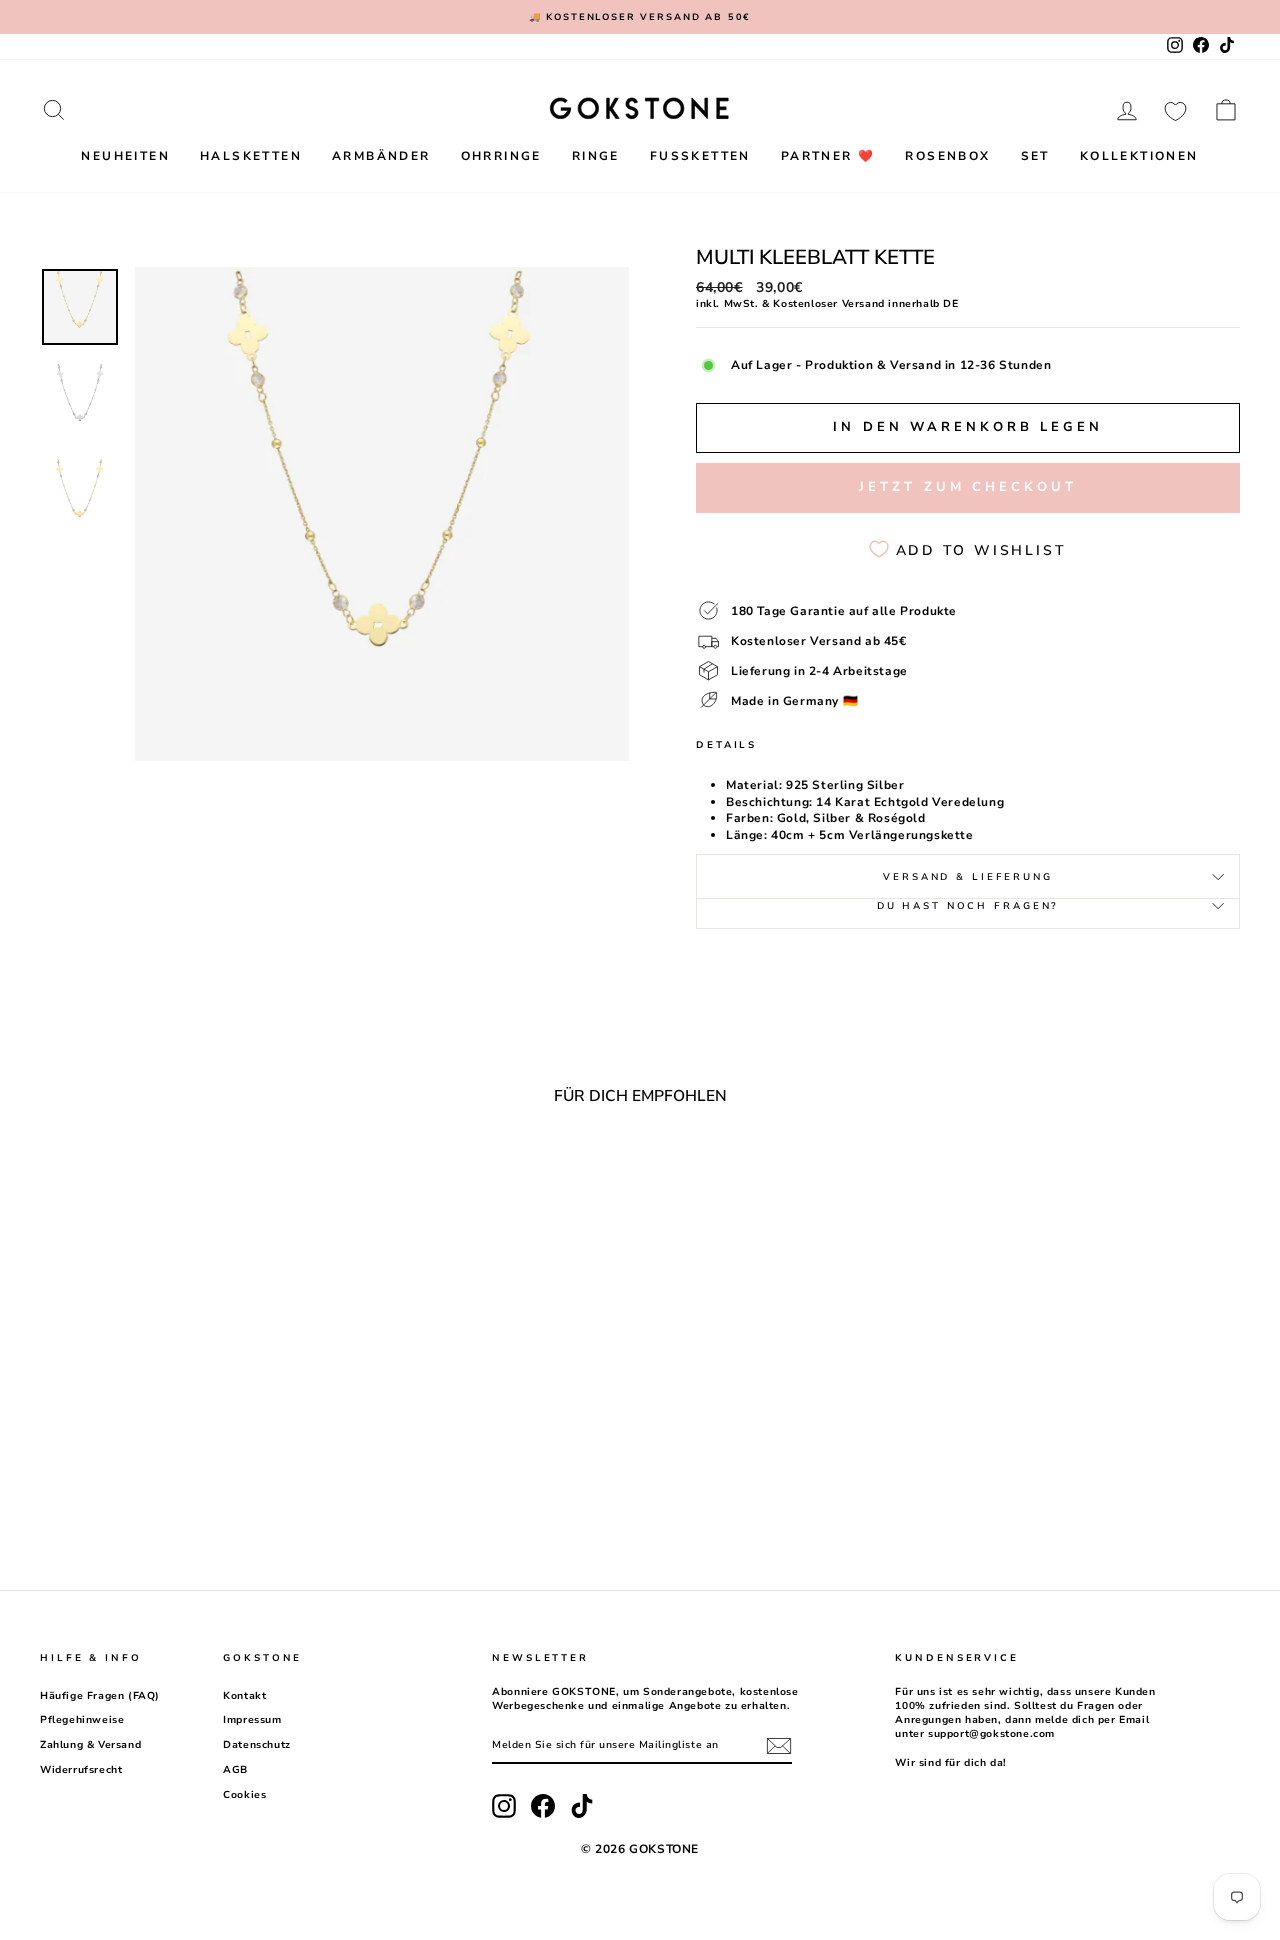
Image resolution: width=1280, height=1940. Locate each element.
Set (1035, 156)
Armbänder (381, 156)
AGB (235, 1770)
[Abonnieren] (779, 1746)
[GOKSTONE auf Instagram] (504, 1806)
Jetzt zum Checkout (967, 487)
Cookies (244, 1795)
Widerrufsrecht (81, 1770)
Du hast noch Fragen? (968, 905)
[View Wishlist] (1175, 110)
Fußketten (700, 156)
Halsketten (251, 156)
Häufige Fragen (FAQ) (100, 1696)
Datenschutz (257, 1745)
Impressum (252, 1720)
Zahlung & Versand (90, 1745)
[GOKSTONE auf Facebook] (543, 1806)
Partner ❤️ (828, 156)
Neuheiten (125, 156)
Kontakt (244, 1696)
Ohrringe (501, 156)
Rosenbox (947, 156)
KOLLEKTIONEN (1139, 156)
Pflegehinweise (82, 1720)
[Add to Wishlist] (303, 1175)
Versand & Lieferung (968, 876)
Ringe (596, 156)
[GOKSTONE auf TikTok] (582, 1806)
